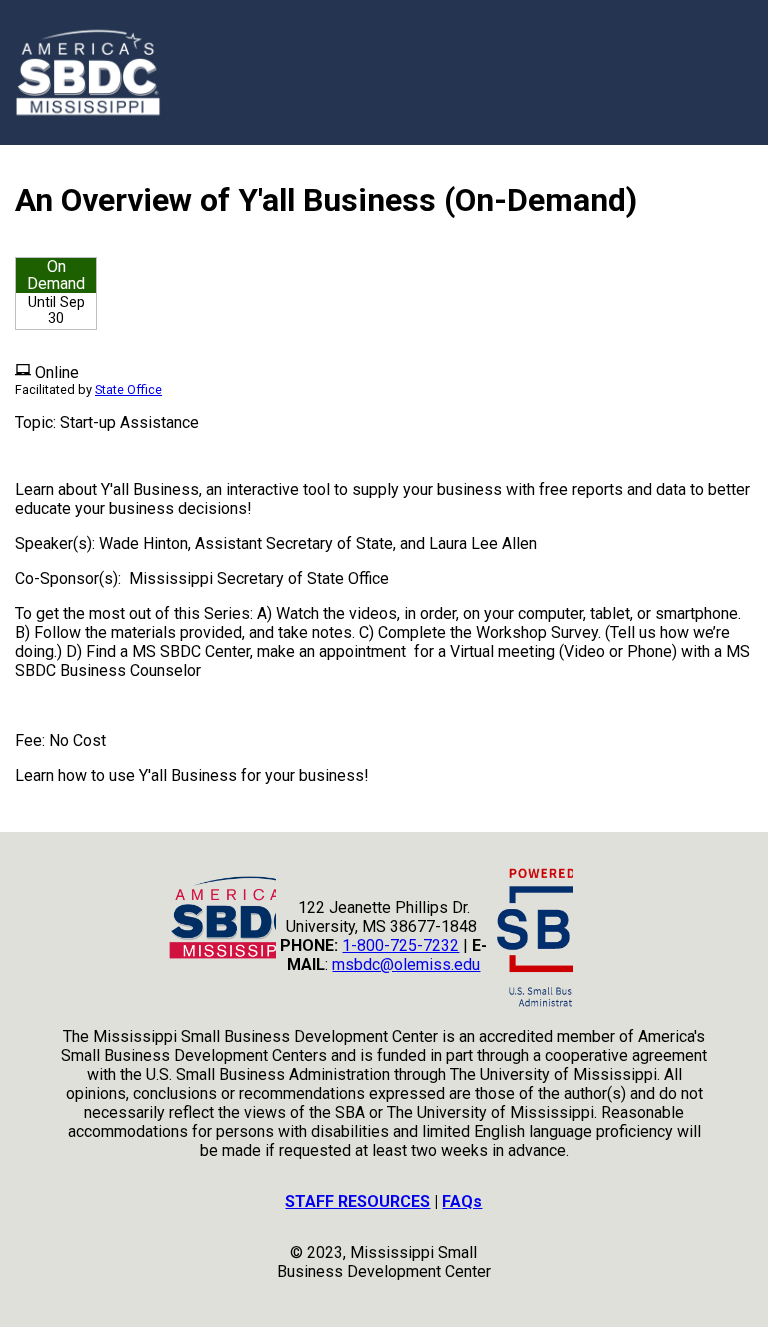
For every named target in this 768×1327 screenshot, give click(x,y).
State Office (128, 389)
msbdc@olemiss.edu (406, 964)
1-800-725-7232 (400, 945)
